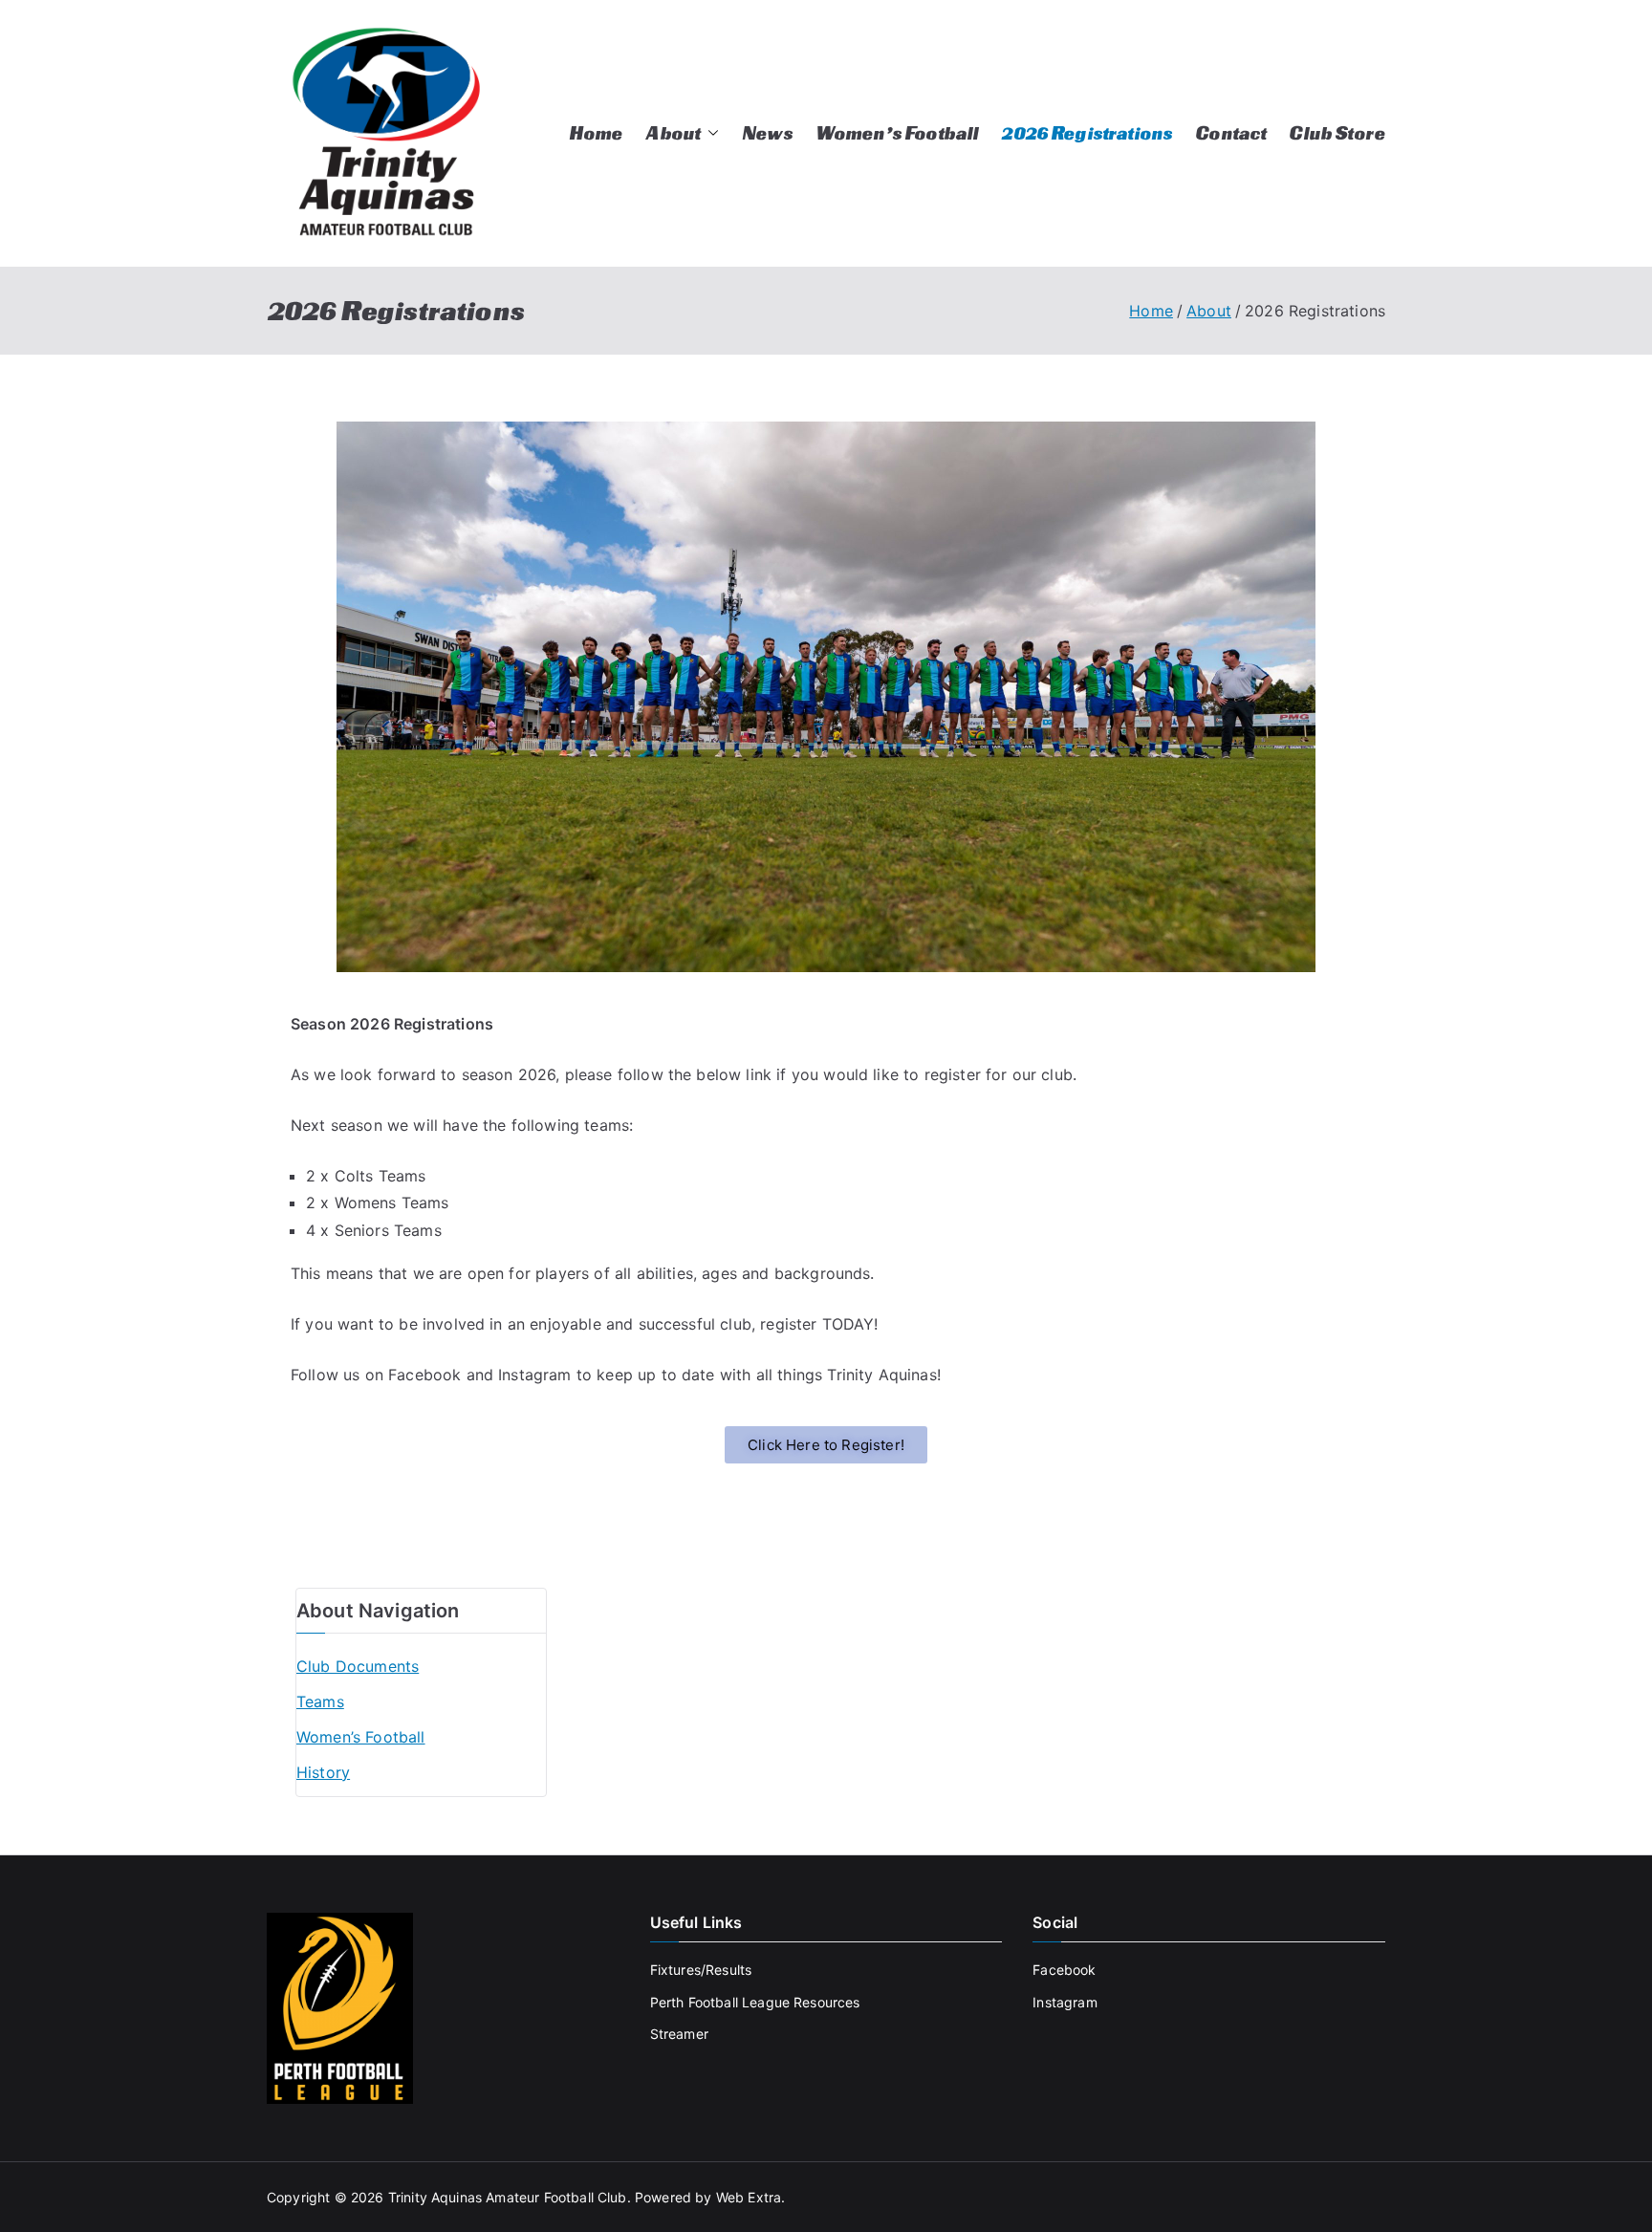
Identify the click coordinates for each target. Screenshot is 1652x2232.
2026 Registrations (1087, 133)
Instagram (1065, 2002)
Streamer (679, 2034)
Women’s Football (897, 133)
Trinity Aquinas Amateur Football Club (508, 2197)
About (673, 133)
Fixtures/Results (701, 1970)
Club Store (1337, 133)
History (323, 1772)
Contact (1230, 133)
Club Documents (358, 1666)
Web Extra (749, 2197)
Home (596, 133)
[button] (709, 133)
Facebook (1064, 1970)
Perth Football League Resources (755, 2002)
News (767, 133)
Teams (320, 1701)
